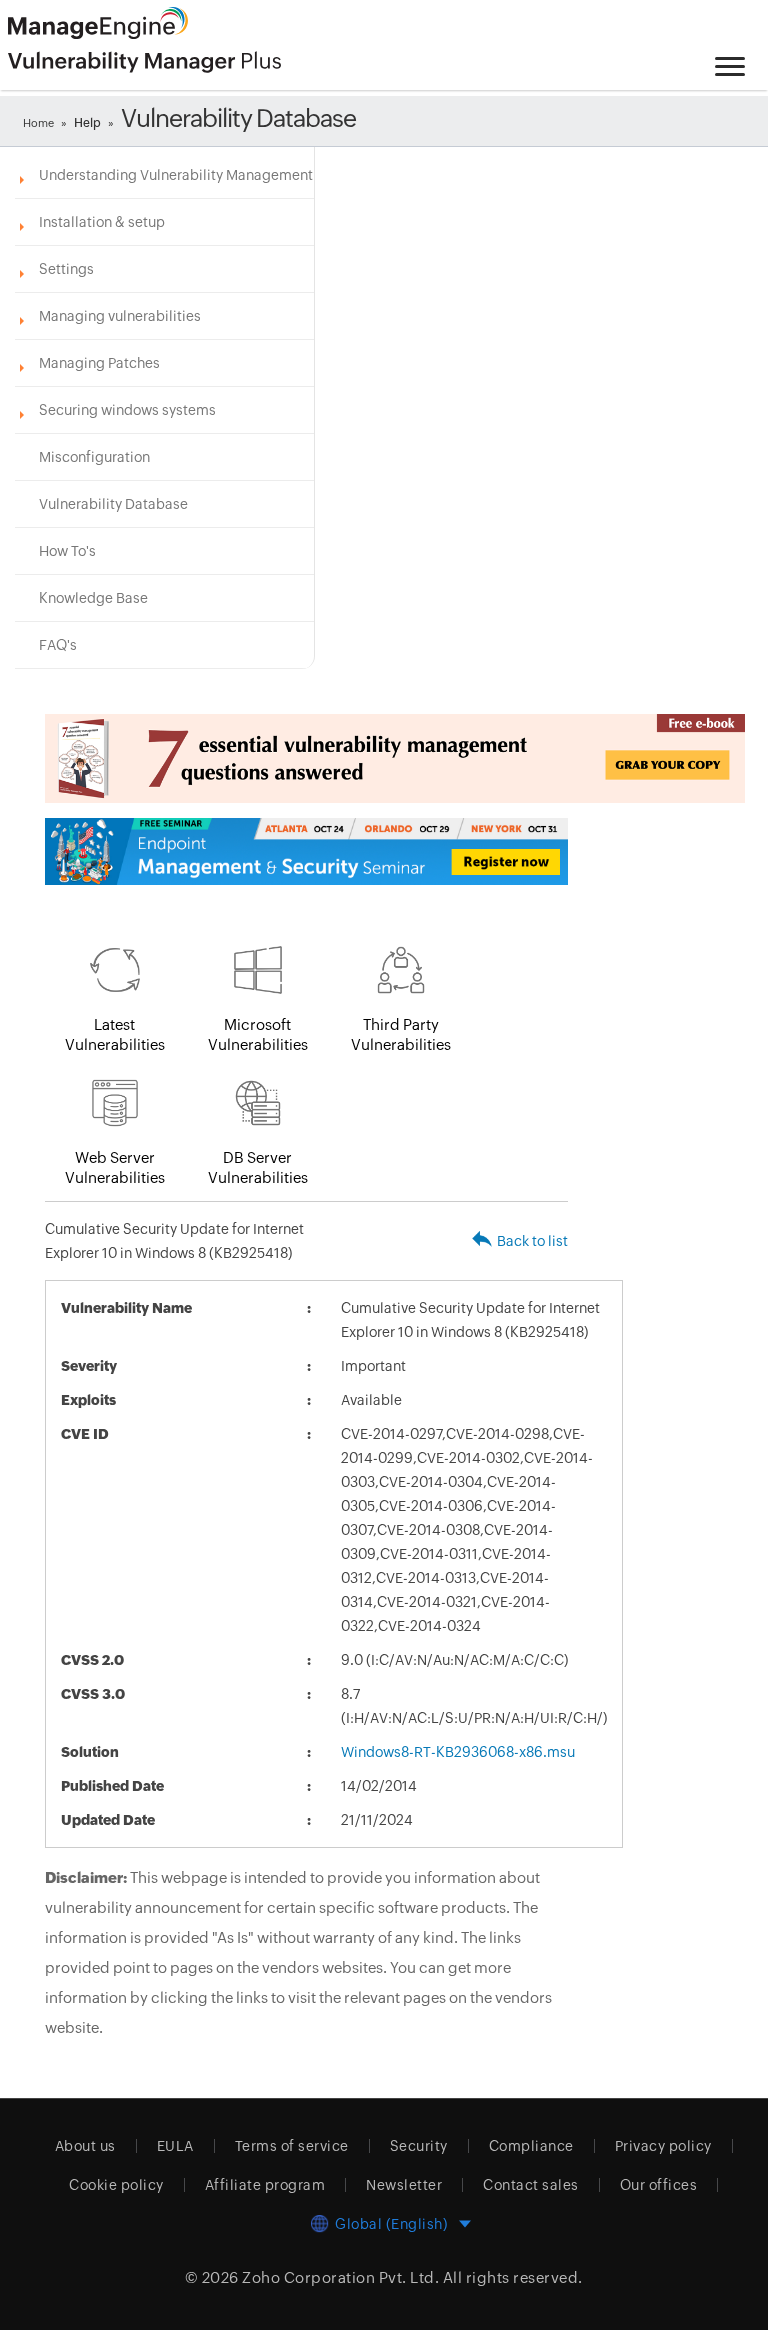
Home (38, 123)
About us (85, 2146)
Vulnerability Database (113, 504)
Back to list (532, 1241)
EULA (175, 2146)
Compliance (531, 2146)
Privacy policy (663, 2146)
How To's (67, 551)
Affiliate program (265, 2185)
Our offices (659, 2185)
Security (419, 2146)
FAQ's (58, 645)
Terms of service (292, 2146)
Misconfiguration (94, 457)
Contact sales (531, 2185)
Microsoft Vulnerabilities (258, 1034)
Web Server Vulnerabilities (115, 1167)
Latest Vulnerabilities (115, 1034)
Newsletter (404, 2185)
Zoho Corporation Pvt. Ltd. (340, 2277)
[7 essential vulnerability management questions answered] (306, 758)
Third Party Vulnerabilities (401, 1034)
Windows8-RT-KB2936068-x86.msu (458, 1752)
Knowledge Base (93, 598)
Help (87, 123)
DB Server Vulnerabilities (258, 1167)
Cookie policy (116, 2185)
